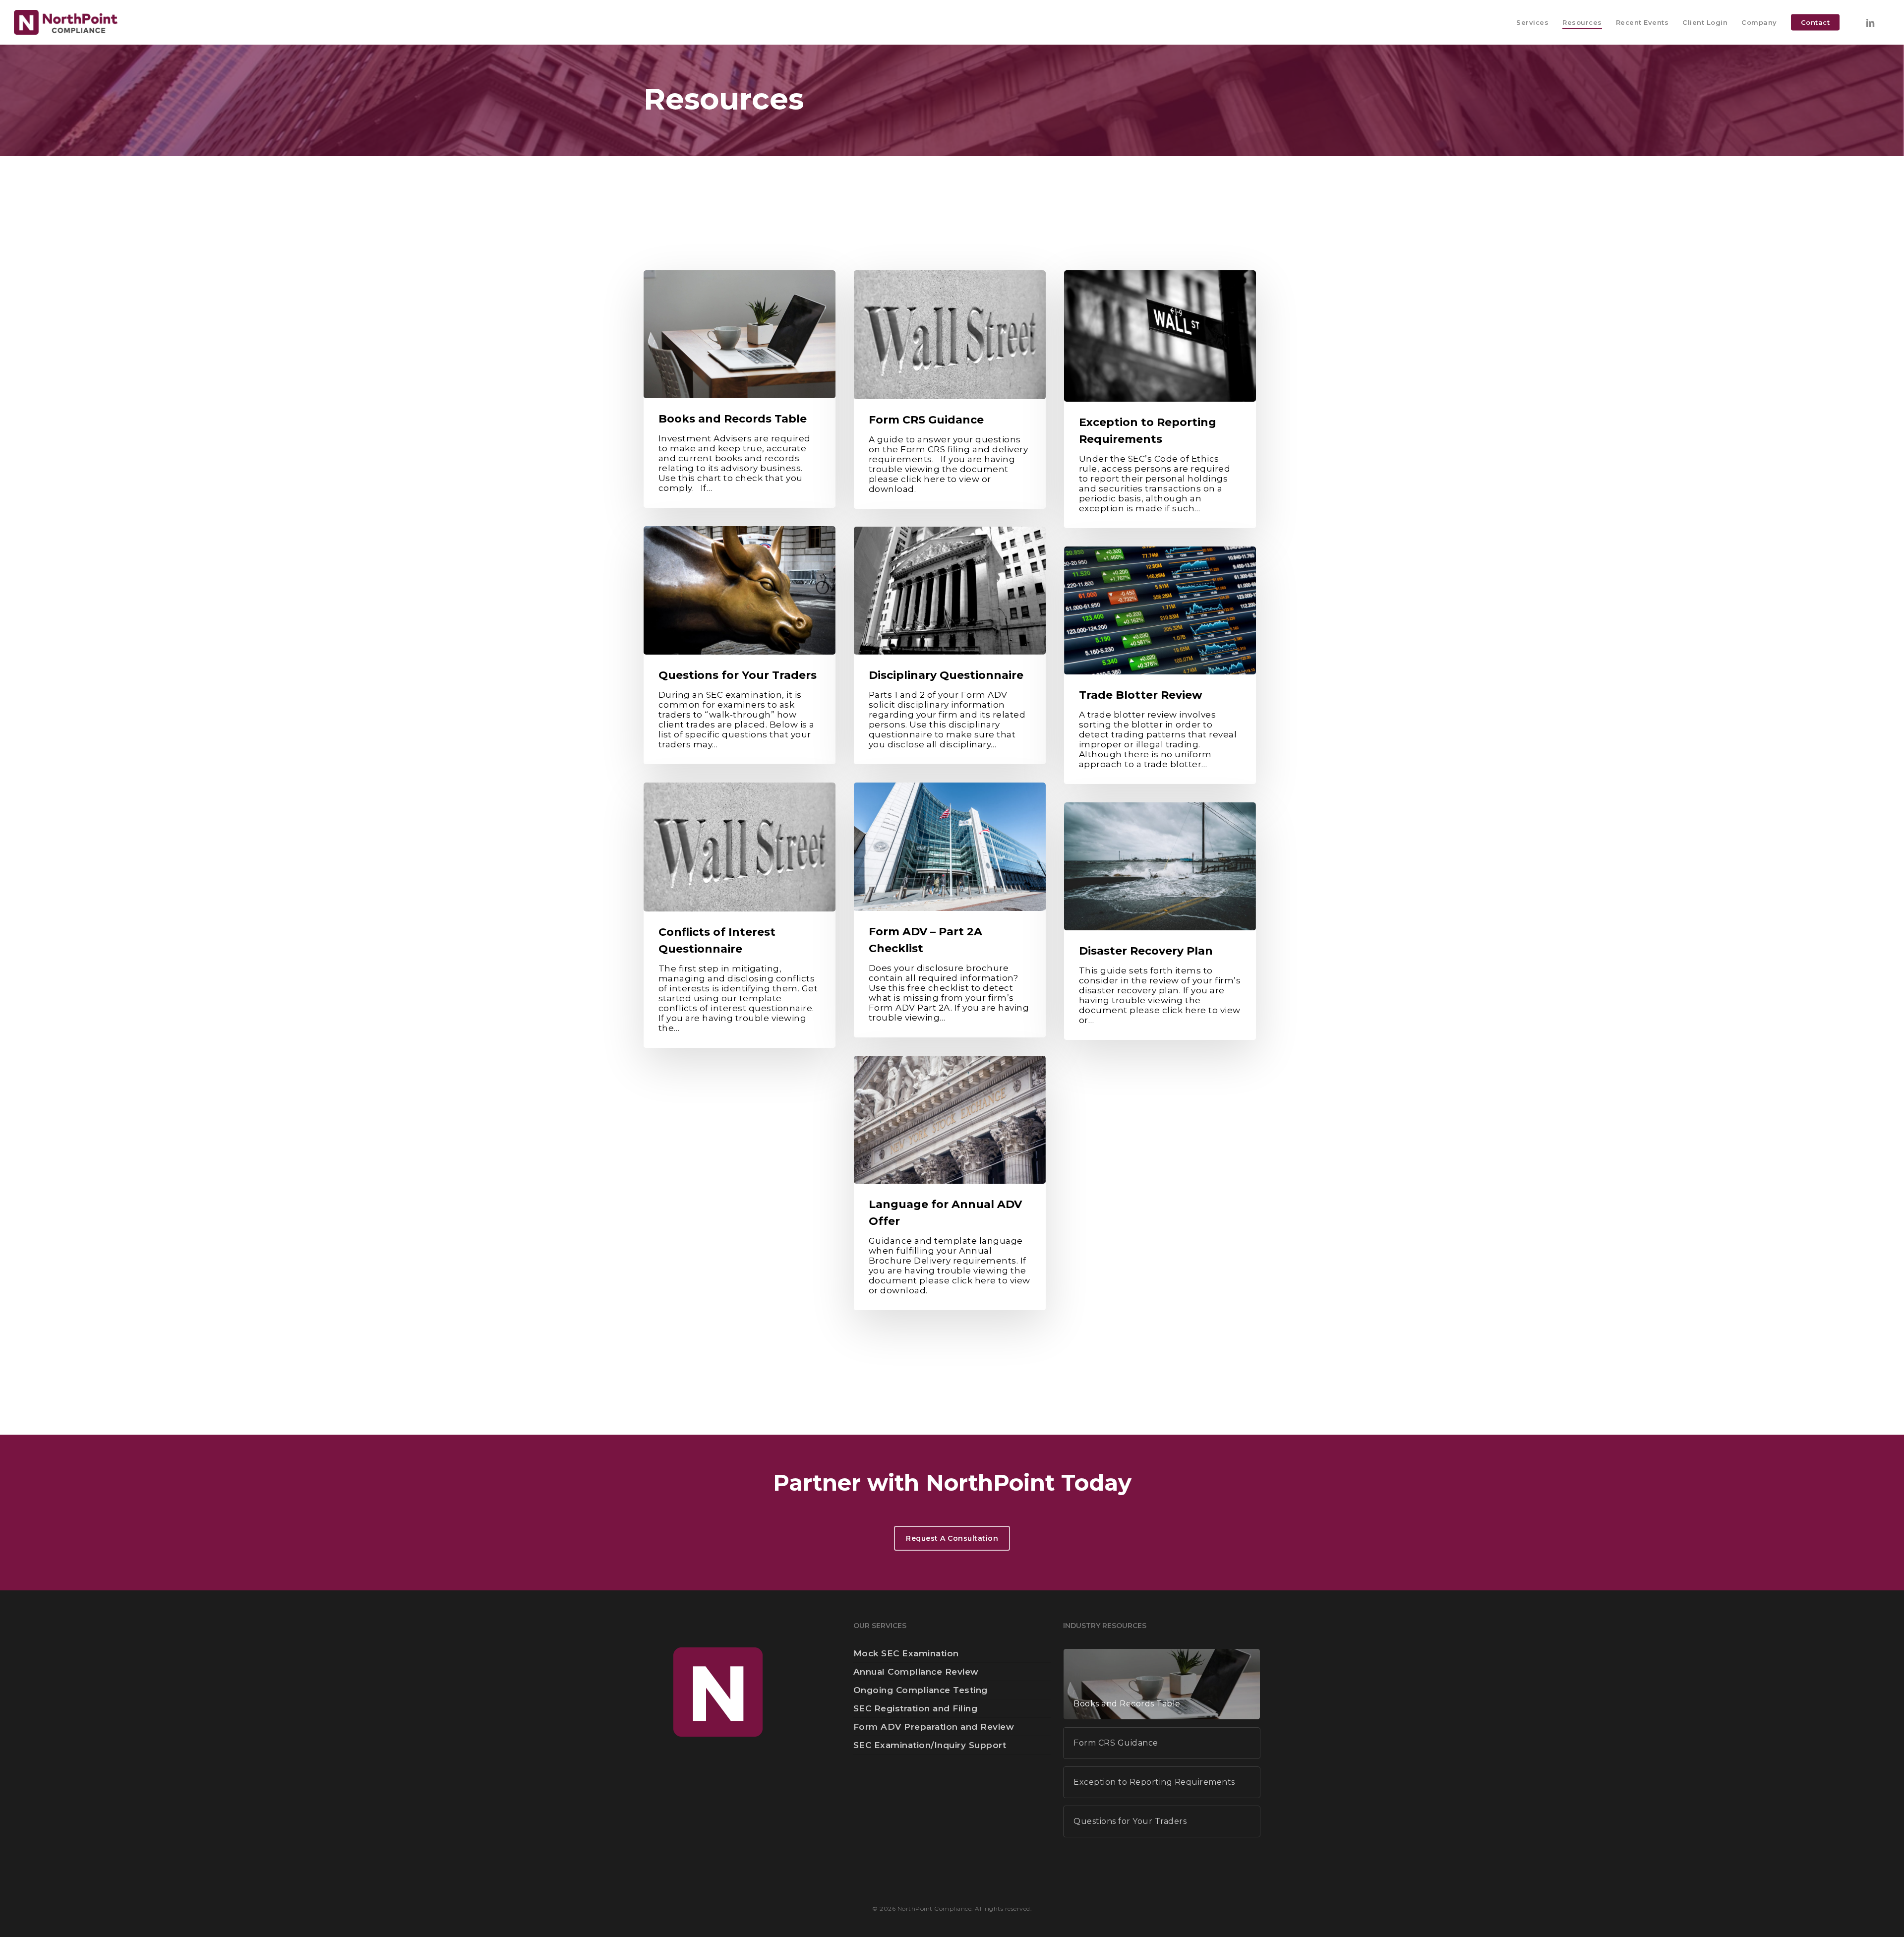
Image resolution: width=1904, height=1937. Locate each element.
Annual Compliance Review (916, 1672)
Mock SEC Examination (906, 1653)
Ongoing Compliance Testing (921, 1690)
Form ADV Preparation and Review (934, 1727)
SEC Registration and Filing (916, 1708)
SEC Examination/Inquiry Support (930, 1745)
